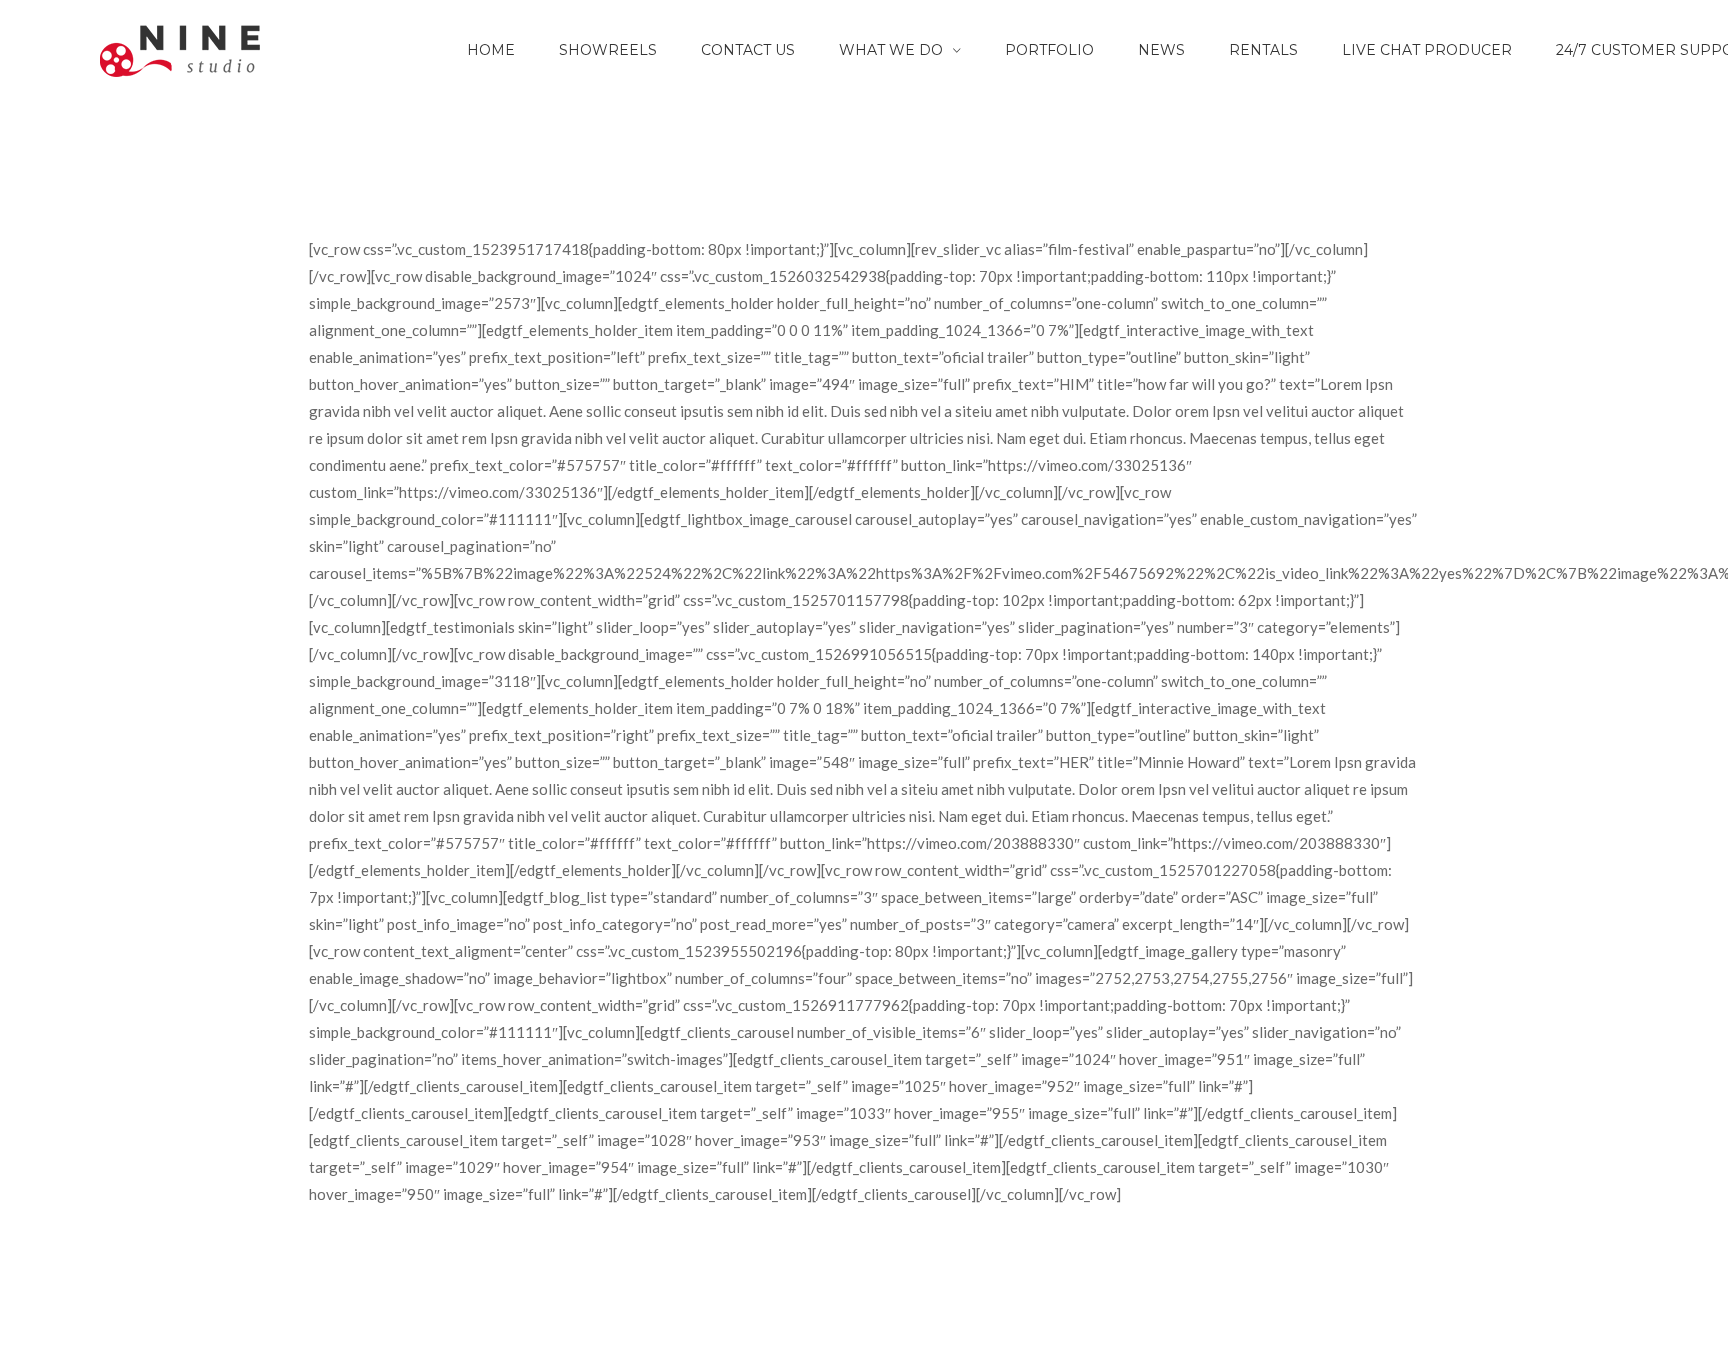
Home (491, 50)
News (1161, 50)
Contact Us (748, 50)
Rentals (1263, 50)
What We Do (891, 50)
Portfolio (1049, 50)
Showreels (608, 50)
